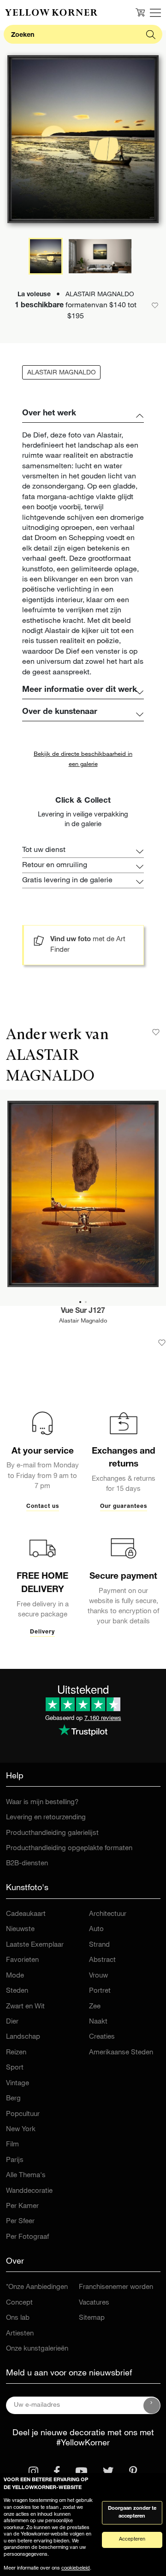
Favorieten (22, 1960)
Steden (17, 1991)
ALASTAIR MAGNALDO (62, 373)
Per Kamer (22, 2206)
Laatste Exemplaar (35, 1945)
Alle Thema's (26, 2176)
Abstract (102, 1960)
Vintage (18, 2084)
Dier (12, 2022)
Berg (13, 2099)
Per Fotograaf (27, 2237)
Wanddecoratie (29, 2191)
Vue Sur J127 (83, 1311)
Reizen (16, 2053)
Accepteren (132, 2539)
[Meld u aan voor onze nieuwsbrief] (152, 2405)
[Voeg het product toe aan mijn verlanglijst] (162, 1343)
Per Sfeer (20, 2222)
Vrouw (98, 1976)
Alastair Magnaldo (83, 1321)
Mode (15, 1976)
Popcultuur (23, 2114)
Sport (15, 2068)
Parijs (15, 2160)
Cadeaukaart (26, 1914)
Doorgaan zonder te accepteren (132, 2513)
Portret (100, 1991)
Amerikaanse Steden (121, 2053)
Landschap (23, 2037)
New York (21, 2130)
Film (12, 2145)
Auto (96, 1929)
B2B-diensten (27, 1864)
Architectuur (108, 1914)
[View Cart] (140, 12)
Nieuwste (20, 1929)
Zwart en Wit (25, 2007)
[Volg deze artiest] (156, 1032)
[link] (51, 12)
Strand (99, 1945)
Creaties (102, 2037)
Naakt (98, 2022)
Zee (95, 2007)
